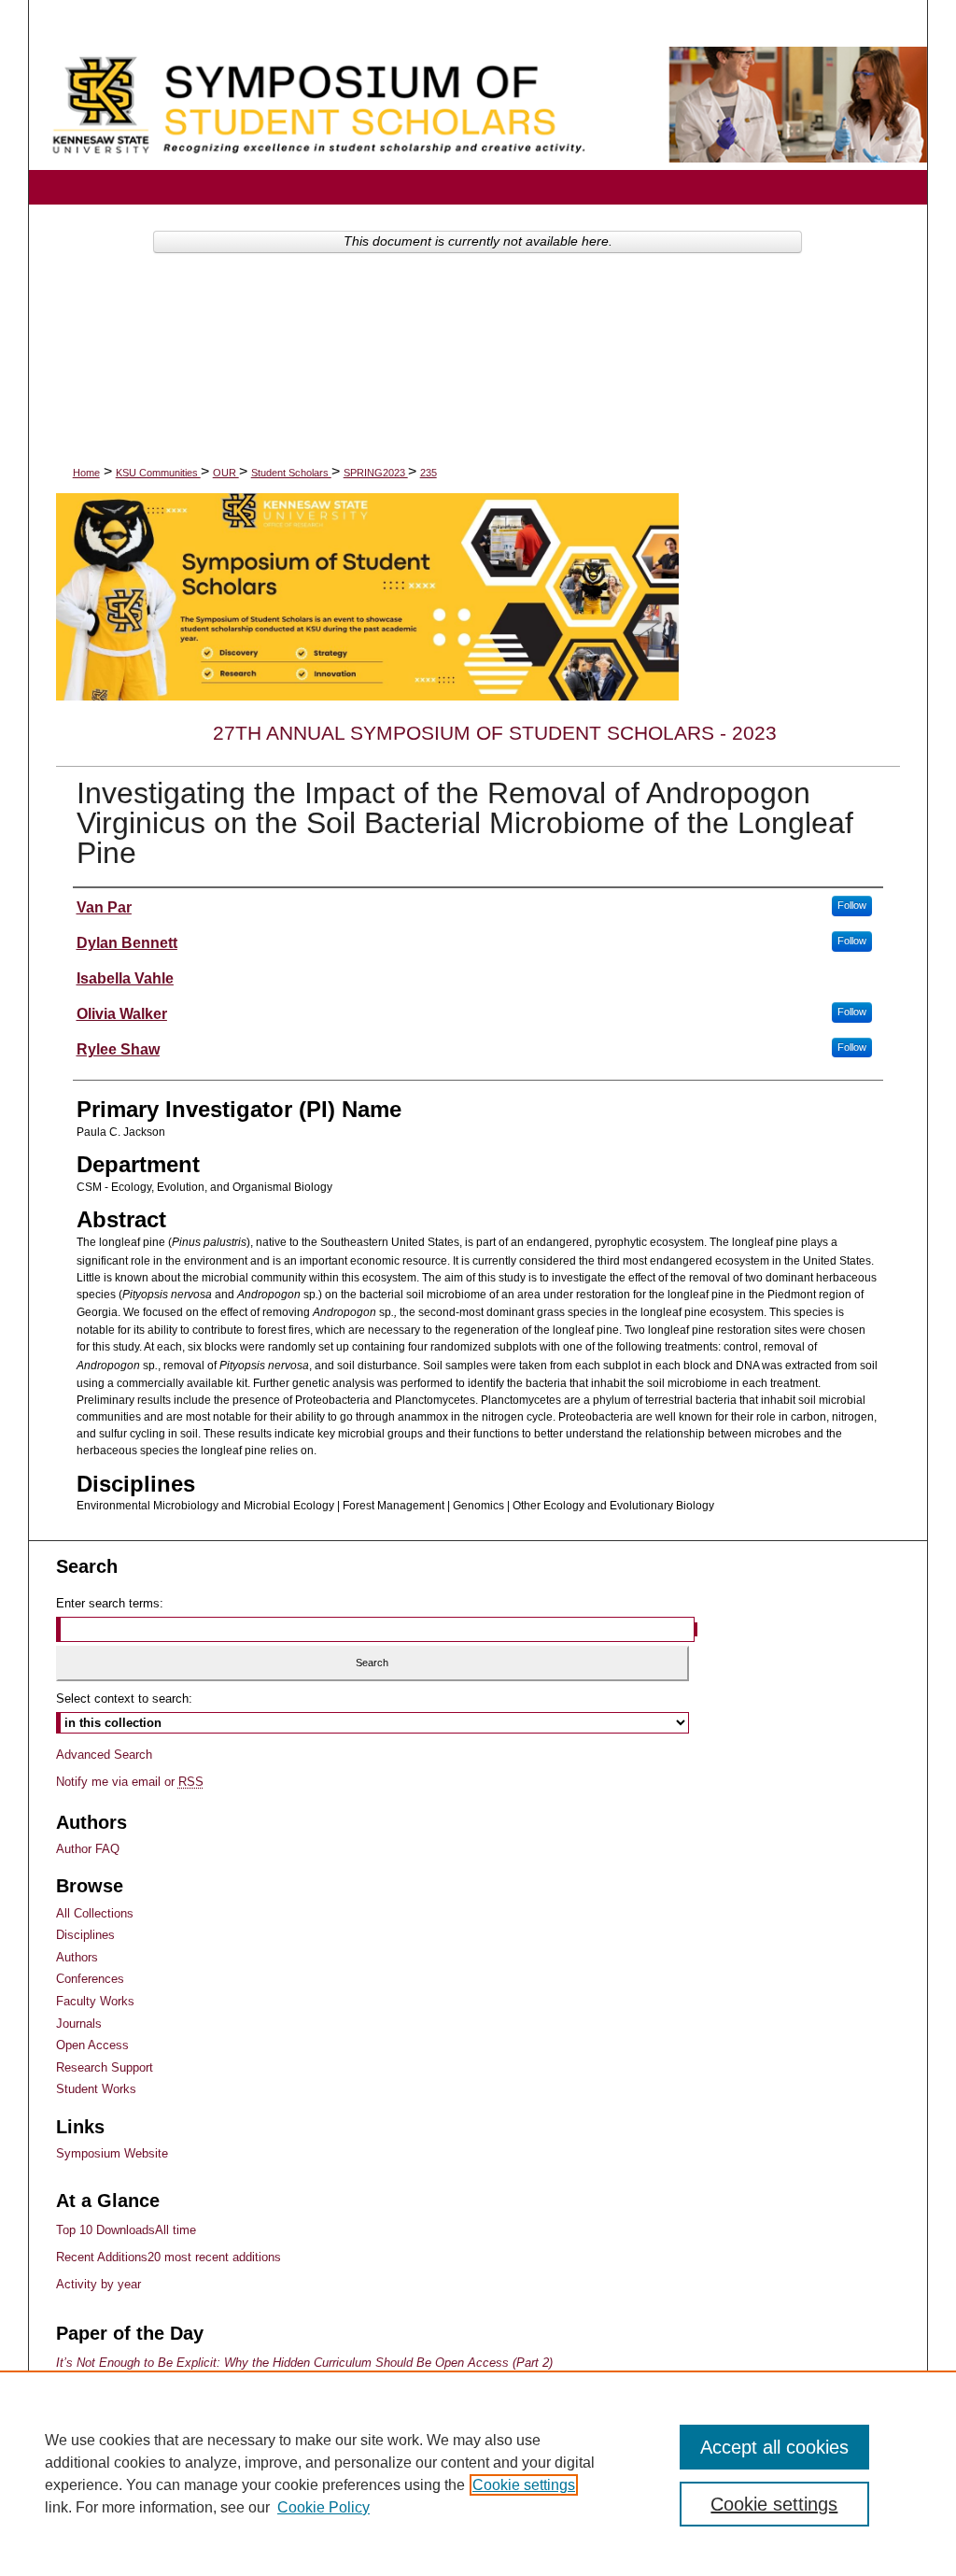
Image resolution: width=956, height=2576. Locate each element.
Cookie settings (524, 2485)
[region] (478, 2473)
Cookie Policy (323, 2507)
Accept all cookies (774, 2447)
